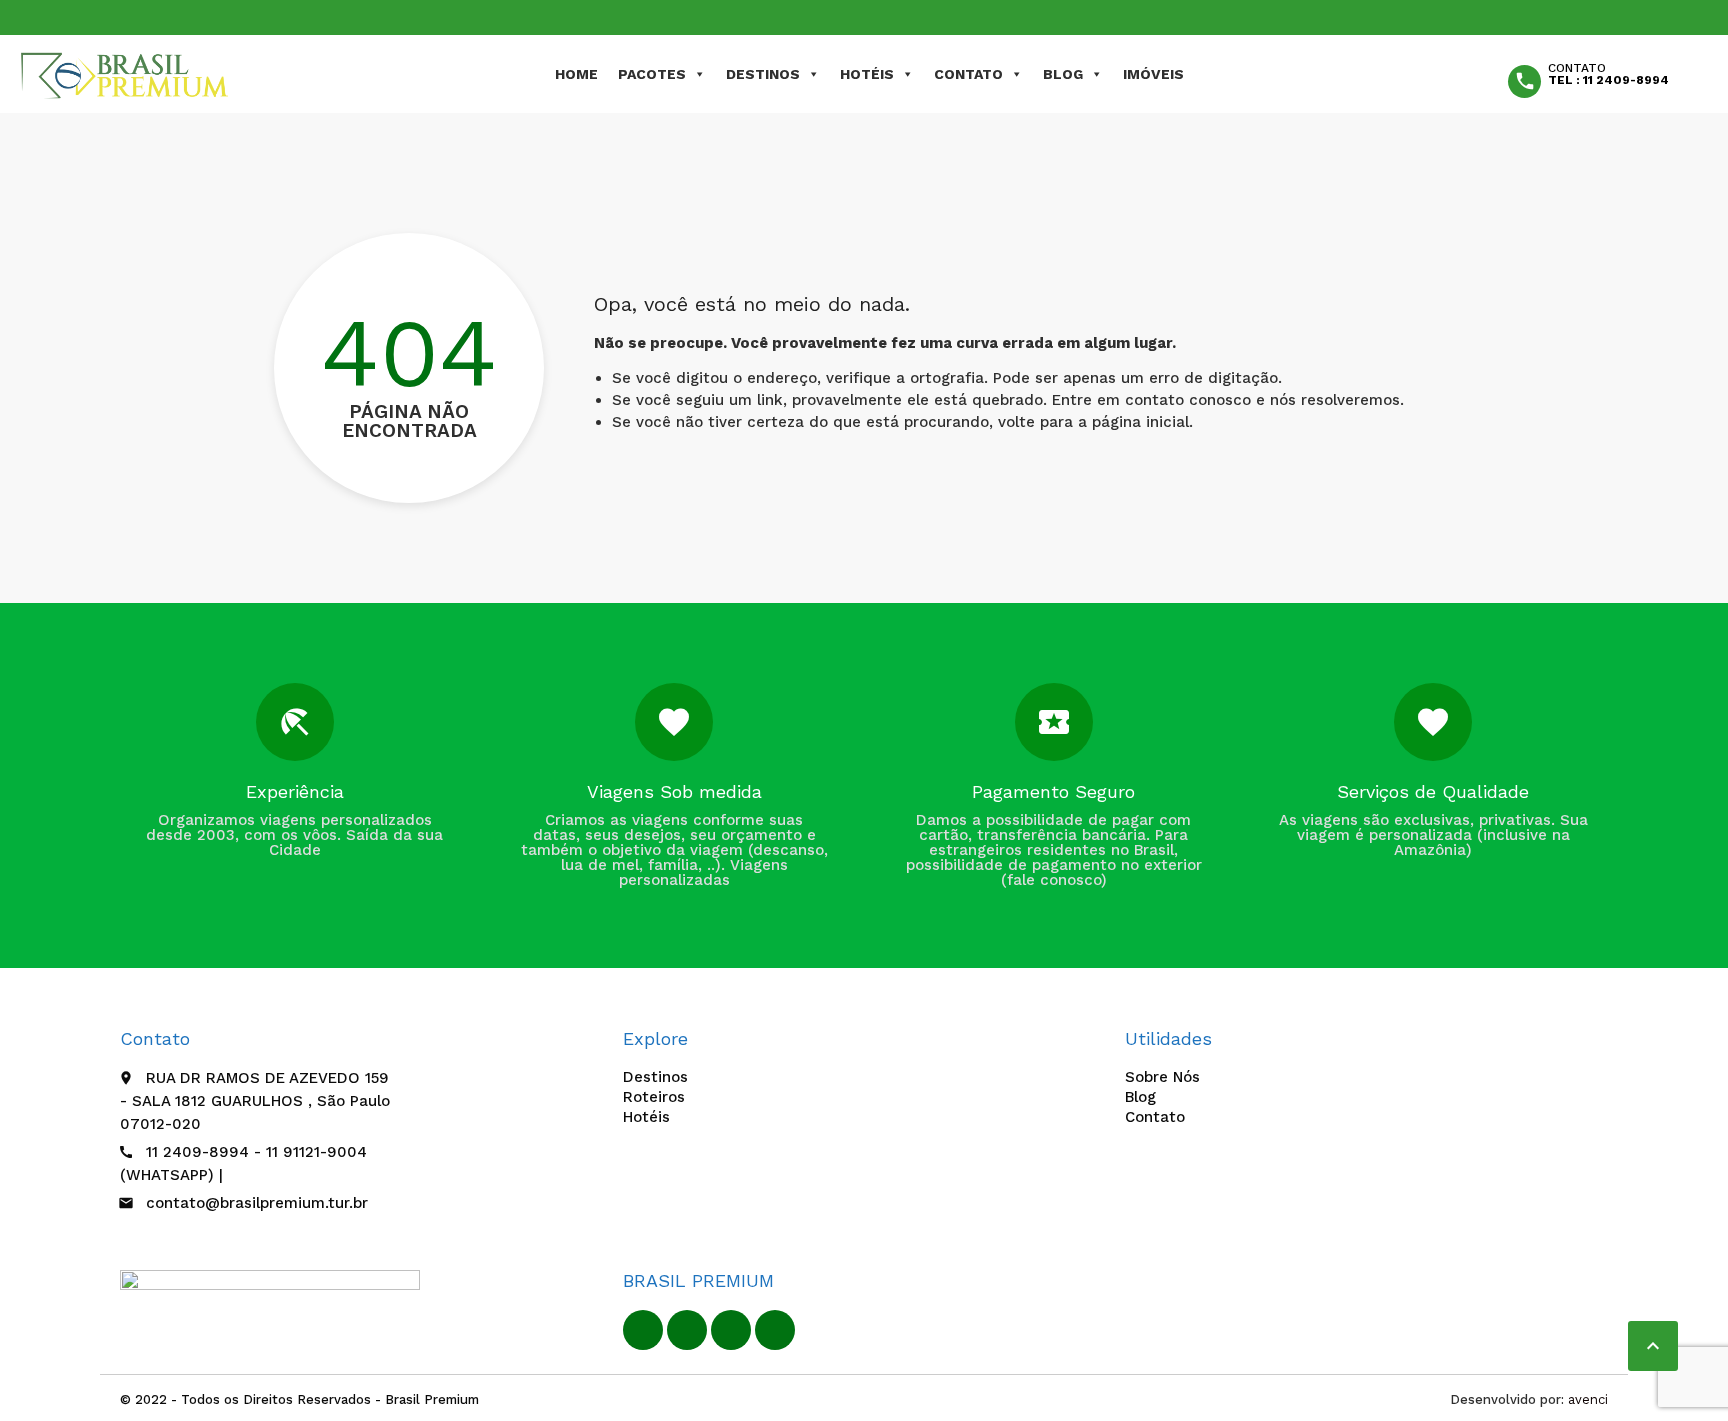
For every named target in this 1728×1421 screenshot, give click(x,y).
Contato (1155, 1117)
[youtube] (731, 1330)
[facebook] (643, 1330)
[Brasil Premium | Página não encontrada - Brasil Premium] (125, 75)
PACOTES (652, 74)
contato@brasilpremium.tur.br (257, 1203)
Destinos (763, 74)
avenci (1588, 1399)
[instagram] (775, 1330)
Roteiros (654, 1097)
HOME (576, 74)
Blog (1063, 74)
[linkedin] (687, 1330)
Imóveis (1153, 74)
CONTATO (968, 74)
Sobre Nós (1162, 1077)
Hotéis (867, 74)
